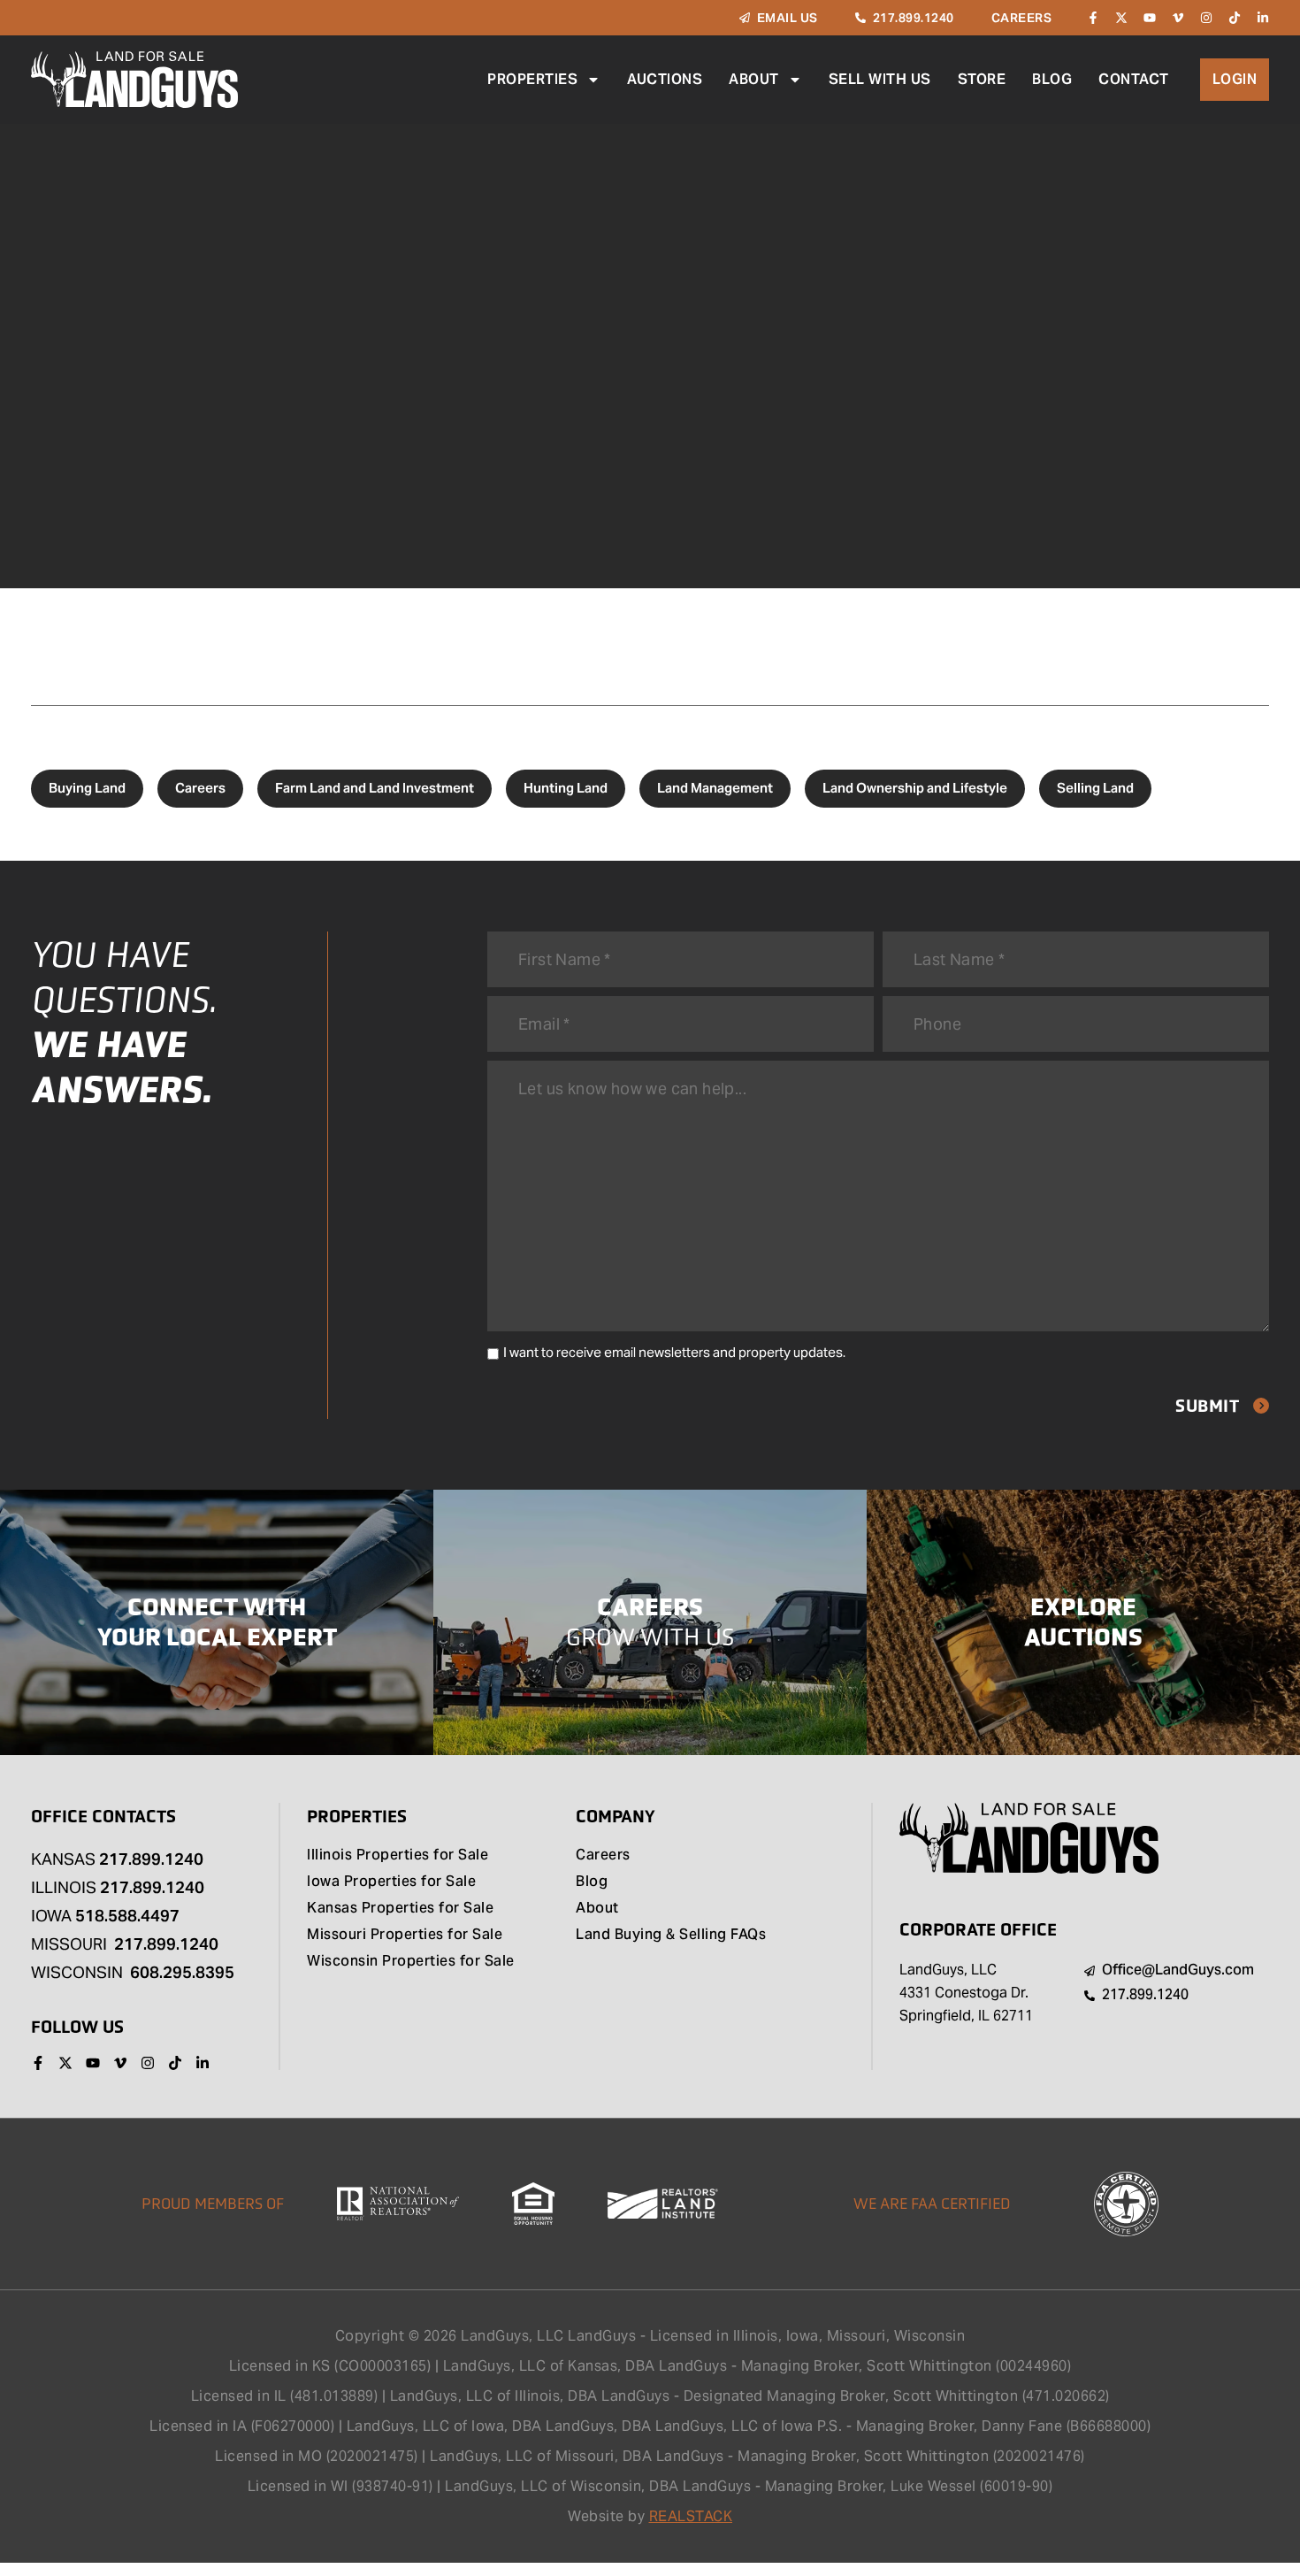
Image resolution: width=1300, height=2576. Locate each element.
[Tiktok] (1235, 18)
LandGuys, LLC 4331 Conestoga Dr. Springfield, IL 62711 (966, 1993)
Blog (1052, 79)
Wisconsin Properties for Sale (411, 1962)
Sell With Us (880, 79)
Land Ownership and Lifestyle (915, 788)
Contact (1134, 79)
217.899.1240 (151, 1859)
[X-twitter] (1121, 18)
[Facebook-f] (1093, 18)
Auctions (665, 79)
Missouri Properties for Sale (405, 1936)
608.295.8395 (182, 1972)
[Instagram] (1206, 18)
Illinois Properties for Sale (398, 1856)
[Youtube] (1150, 18)
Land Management (715, 788)
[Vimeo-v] (1178, 18)
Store (982, 79)
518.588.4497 (127, 1916)
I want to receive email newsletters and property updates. (674, 1352)
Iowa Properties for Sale (391, 1882)
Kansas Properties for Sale (400, 1909)
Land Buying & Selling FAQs (671, 1936)
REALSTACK (691, 2516)
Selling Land (1095, 788)
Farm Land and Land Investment (375, 788)
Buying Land (87, 788)
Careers (200, 788)
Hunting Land (566, 788)
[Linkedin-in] (1263, 18)
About (754, 79)
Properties (532, 79)
